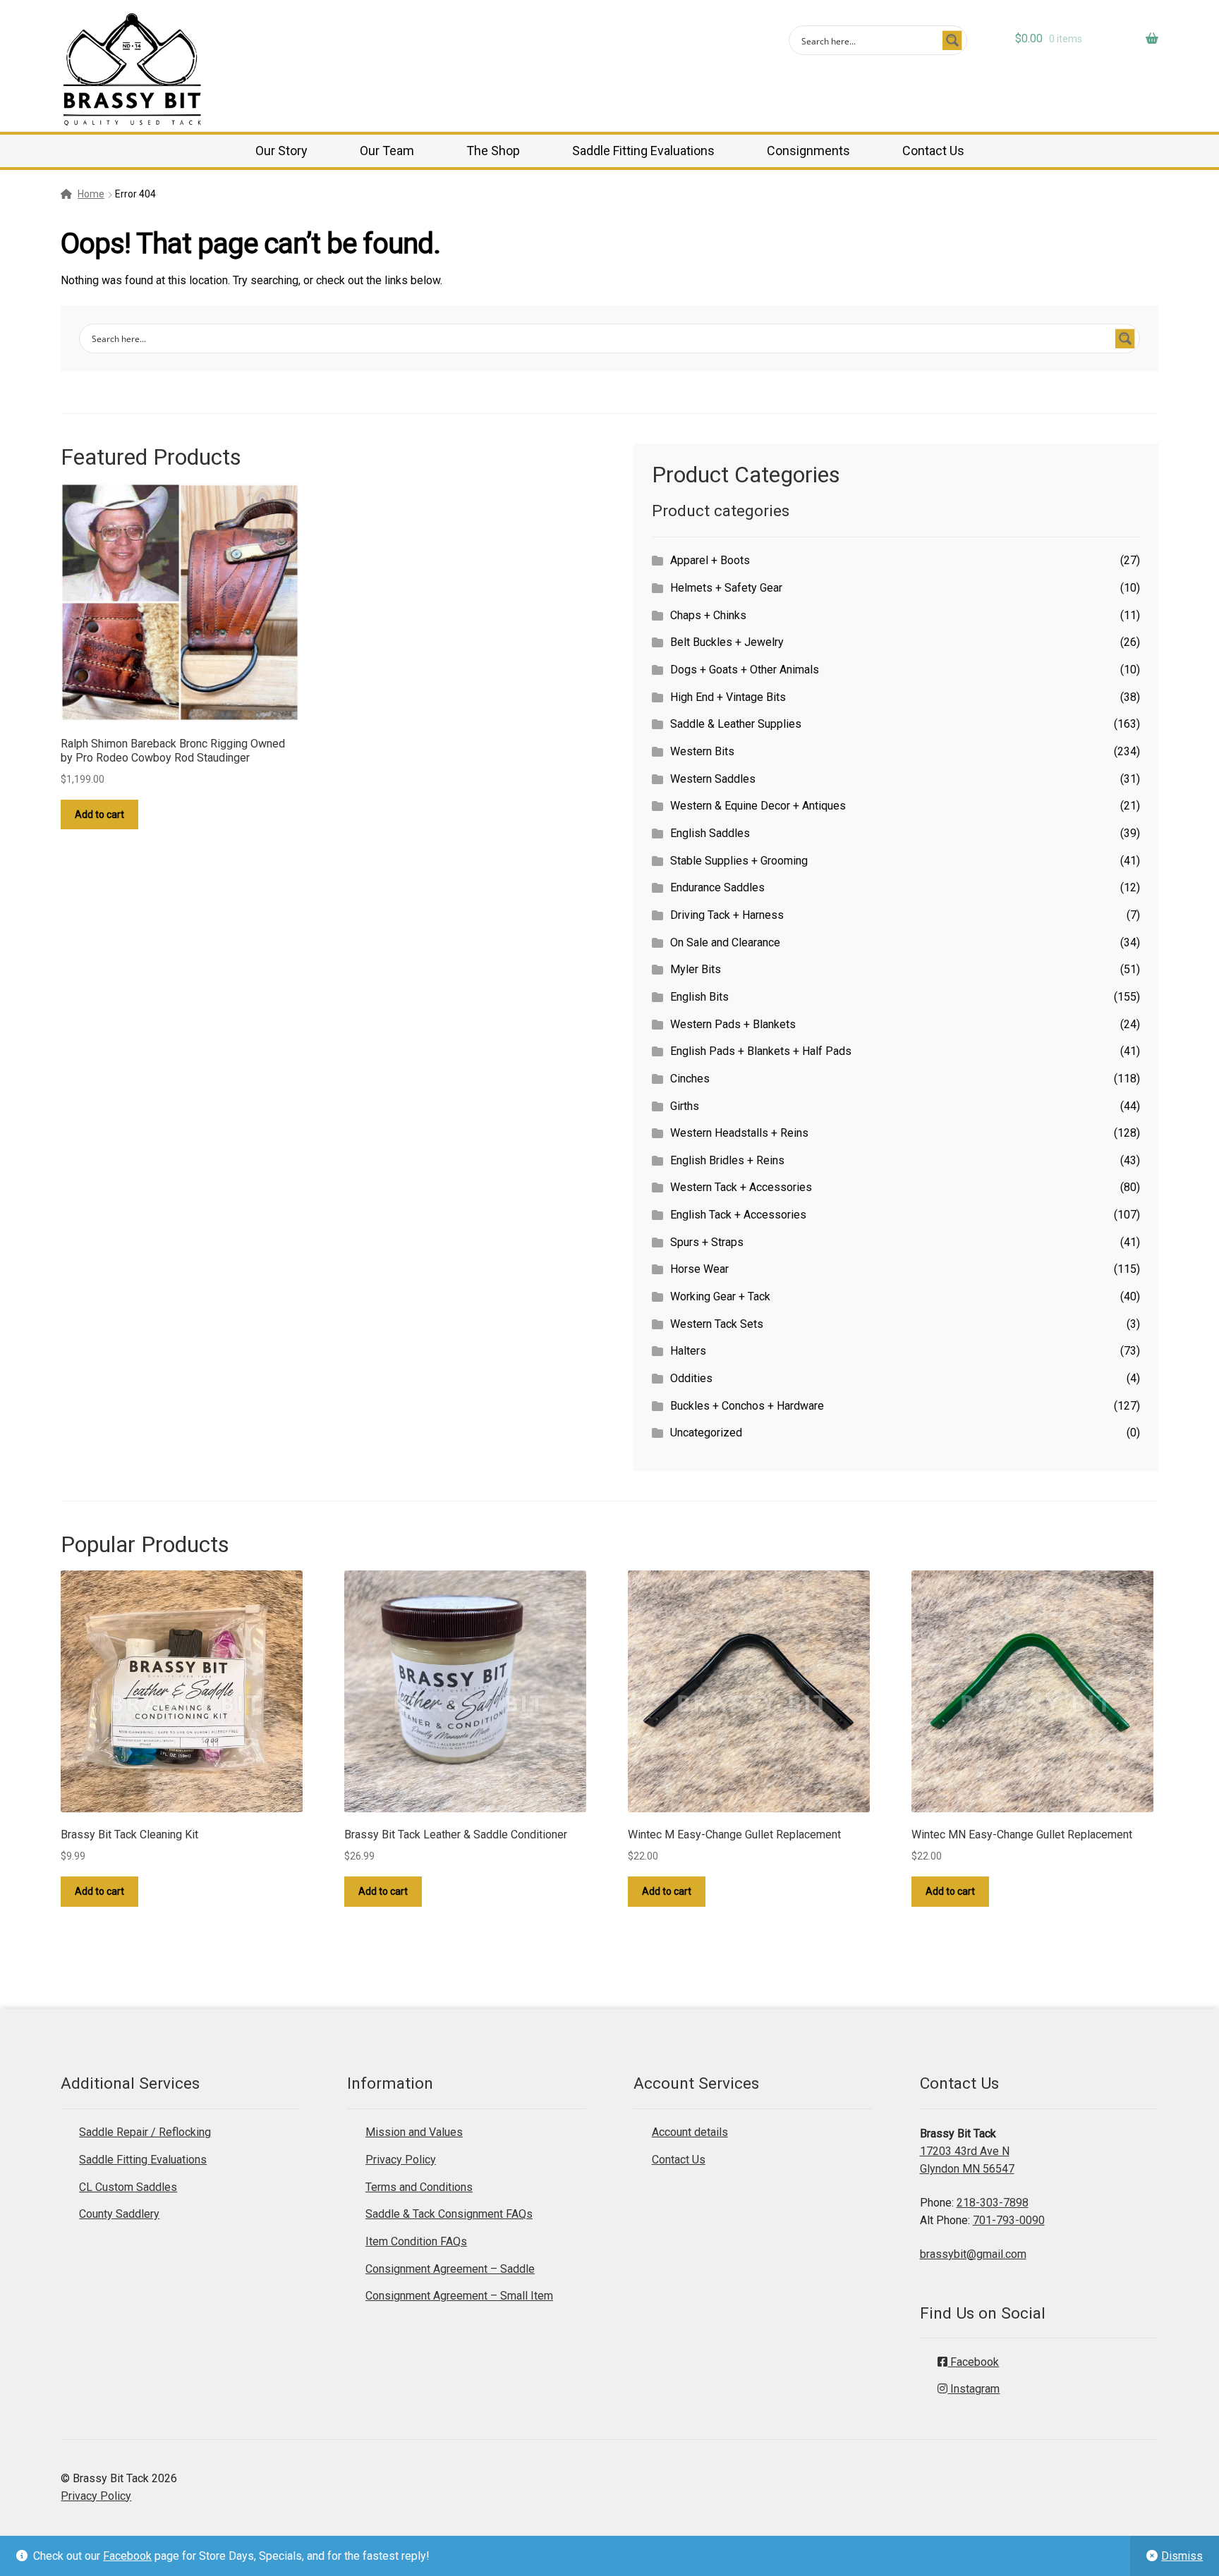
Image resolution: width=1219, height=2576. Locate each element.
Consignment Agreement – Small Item (459, 2296)
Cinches (690, 1079)
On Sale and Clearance (725, 942)
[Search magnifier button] (952, 40)
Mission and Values (414, 2132)
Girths (685, 1106)
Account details (690, 2132)
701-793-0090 (1009, 2220)
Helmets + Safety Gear (726, 588)
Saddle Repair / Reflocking (145, 2132)
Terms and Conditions (419, 2187)
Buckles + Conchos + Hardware (747, 1406)
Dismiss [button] (1182, 2556)
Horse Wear (699, 1269)
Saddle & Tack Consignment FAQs (449, 2214)
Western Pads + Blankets (733, 1024)
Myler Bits (696, 969)
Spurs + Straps (707, 1242)
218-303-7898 (993, 2203)
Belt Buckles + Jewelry (727, 642)
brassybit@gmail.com (973, 2254)
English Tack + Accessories (738, 1215)
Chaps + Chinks (708, 615)
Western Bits (702, 751)
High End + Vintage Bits (728, 697)
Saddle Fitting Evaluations (643, 151)
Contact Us (933, 151)
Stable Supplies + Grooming (739, 861)
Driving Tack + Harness (727, 915)
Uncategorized (706, 1433)
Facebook (127, 2556)
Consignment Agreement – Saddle (450, 2269)
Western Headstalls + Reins (739, 1133)
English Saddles (710, 833)
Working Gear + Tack (720, 1296)
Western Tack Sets (717, 1324)
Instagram (974, 2389)
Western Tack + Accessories (741, 1187)
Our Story (281, 151)
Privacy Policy (401, 2160)
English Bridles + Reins (727, 1160)
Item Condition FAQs (416, 2241)
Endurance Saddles (717, 887)
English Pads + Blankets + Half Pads (761, 1051)
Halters (688, 1351)
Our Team (387, 151)
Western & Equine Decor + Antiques (758, 806)
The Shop (493, 151)
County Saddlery (119, 2214)
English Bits (699, 997)
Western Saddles (713, 779)
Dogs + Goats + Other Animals (745, 670)
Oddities (691, 1378)
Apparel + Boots (710, 560)
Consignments (808, 151)
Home (91, 194)
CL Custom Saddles (128, 2187)
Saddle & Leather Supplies (736, 724)
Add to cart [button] (99, 814)
